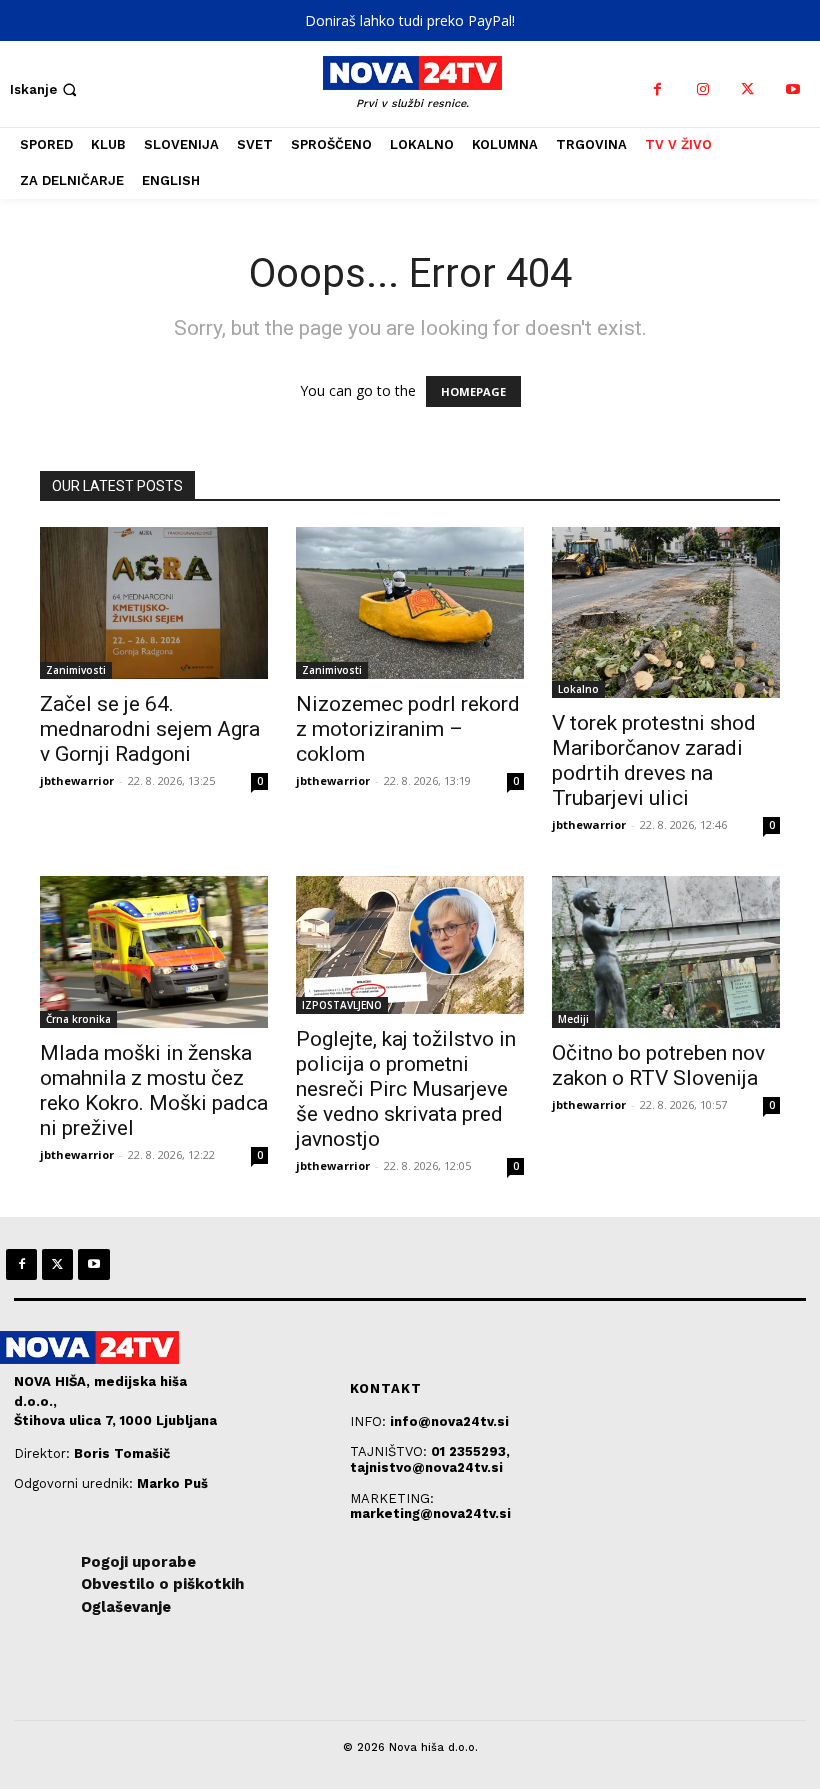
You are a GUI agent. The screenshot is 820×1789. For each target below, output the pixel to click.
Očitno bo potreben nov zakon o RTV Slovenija (658, 1065)
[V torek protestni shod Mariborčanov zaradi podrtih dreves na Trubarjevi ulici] (666, 612)
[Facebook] (657, 89)
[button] (45, 89)
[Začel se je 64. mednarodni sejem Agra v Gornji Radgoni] (154, 603)
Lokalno (578, 689)
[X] (747, 89)
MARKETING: (392, 1498)
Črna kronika (78, 1019)
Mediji (573, 1019)
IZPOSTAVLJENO (342, 1005)
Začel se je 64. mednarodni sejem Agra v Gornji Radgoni (150, 729)
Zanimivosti (76, 670)
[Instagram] (702, 89)
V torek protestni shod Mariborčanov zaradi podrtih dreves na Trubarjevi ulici (654, 760)
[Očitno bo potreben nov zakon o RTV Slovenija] (666, 952)
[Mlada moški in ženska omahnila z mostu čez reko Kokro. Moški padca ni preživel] (154, 952)
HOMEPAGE (473, 391)
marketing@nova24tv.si (430, 1513)
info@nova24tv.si (449, 1421)
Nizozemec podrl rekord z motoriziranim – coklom (408, 729)
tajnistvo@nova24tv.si (426, 1467)
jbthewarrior (77, 780)
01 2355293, (470, 1451)
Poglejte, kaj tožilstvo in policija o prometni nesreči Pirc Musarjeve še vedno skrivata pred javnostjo (406, 1089)
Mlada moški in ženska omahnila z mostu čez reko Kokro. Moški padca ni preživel (154, 1090)
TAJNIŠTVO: (390, 1451)
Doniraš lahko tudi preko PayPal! (410, 20)
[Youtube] (792, 89)
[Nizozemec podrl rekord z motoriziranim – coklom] (410, 603)
